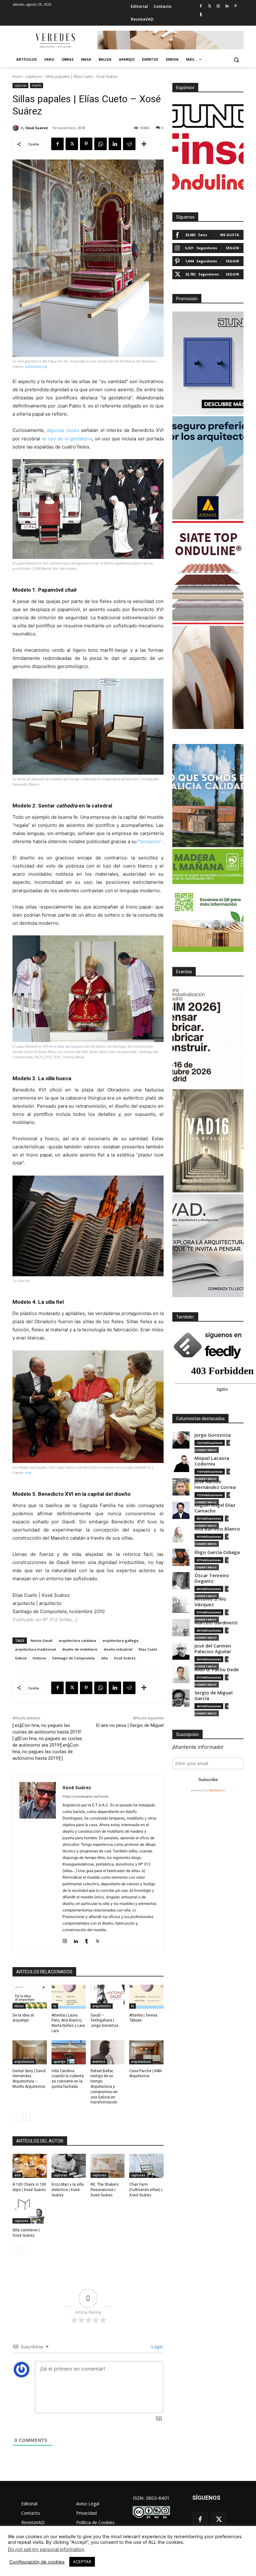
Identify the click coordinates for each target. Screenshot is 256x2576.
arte (17, 2175)
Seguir (232, 248)
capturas (34, 76)
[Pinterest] (236, 6)
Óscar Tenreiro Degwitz (212, 1578)
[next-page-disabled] (26, 2250)
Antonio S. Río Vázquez (210, 1602)
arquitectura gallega (120, 1640)
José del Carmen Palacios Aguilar (213, 1649)
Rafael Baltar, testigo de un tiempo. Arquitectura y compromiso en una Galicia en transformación (104, 2087)
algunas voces (63, 430)
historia (39, 1658)
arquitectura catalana (77, 1640)
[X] (72, 144)
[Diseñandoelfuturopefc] (208, 900)
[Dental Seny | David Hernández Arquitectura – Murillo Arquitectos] (30, 2052)
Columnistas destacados (200, 1419)
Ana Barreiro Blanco (217, 1529)
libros (19, 2006)
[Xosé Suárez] (17, 128)
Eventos (184, 972)
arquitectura (24, 2062)
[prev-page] (16, 2117)
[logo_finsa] (208, 149)
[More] (144, 144)
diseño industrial (118, 1649)
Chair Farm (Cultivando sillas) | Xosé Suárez (146, 2190)
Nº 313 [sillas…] (60, 1619)
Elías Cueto (148, 1649)
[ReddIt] (129, 144)
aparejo (59, 2062)
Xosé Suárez (37, 128)
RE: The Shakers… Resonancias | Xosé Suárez (106, 2190)
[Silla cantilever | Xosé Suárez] (30, 2212)
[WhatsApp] (101, 144)
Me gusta (230, 235)
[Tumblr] (201, 15)
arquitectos (102, 2006)
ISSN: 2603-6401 (151, 2498)
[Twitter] (210, 6)
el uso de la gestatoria (67, 439)
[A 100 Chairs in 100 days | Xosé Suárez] (30, 2166)
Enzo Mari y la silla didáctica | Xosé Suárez (68, 2190)
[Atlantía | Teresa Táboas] (146, 1997)
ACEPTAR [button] (82, 2562)
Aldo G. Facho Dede (217, 1670)
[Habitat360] (208, 677)
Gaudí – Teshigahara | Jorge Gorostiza (104, 2021)
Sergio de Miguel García (214, 1695)
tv (55, 2006)
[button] (236, 60)
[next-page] (26, 2117)
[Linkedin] (227, 6)
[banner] (208, 1246)
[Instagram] (218, 6)
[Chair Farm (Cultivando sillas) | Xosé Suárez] (146, 2166)
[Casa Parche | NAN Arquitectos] (146, 2052)
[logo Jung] (208, 116)
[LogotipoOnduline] (208, 182)
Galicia (21, 1658)
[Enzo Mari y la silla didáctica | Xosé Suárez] (69, 2166)
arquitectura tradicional (35, 1649)
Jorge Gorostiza (213, 1435)
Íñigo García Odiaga (217, 1552)
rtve (28, 1473)
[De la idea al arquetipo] (30, 1997)
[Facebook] (201, 6)
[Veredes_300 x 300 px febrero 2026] (208, 796)
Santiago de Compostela (73, 1658)
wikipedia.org (36, 367)
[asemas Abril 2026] (208, 468)
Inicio (17, 76)
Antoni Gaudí (42, 1640)
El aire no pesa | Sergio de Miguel (130, 1725)
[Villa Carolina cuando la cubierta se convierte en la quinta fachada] (69, 2052)
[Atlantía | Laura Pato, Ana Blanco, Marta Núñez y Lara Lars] (69, 1997)
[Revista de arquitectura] (55, 41)
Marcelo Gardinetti (216, 1623)
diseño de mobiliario (80, 1649)
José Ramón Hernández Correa (215, 1484)
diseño (37, 85)
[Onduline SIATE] (208, 573)
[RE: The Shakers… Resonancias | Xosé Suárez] (108, 2166)
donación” (151, 841)
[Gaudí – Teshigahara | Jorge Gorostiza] (108, 1997)
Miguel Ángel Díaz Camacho (215, 1508)
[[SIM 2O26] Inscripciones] (208, 1036)
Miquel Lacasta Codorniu (212, 1461)
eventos (99, 2062)
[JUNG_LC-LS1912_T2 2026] (208, 363)
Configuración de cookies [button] (37, 2562)
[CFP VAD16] (208, 1141)
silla (104, 1658)
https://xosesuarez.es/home (85, 1796)
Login (156, 2347)
